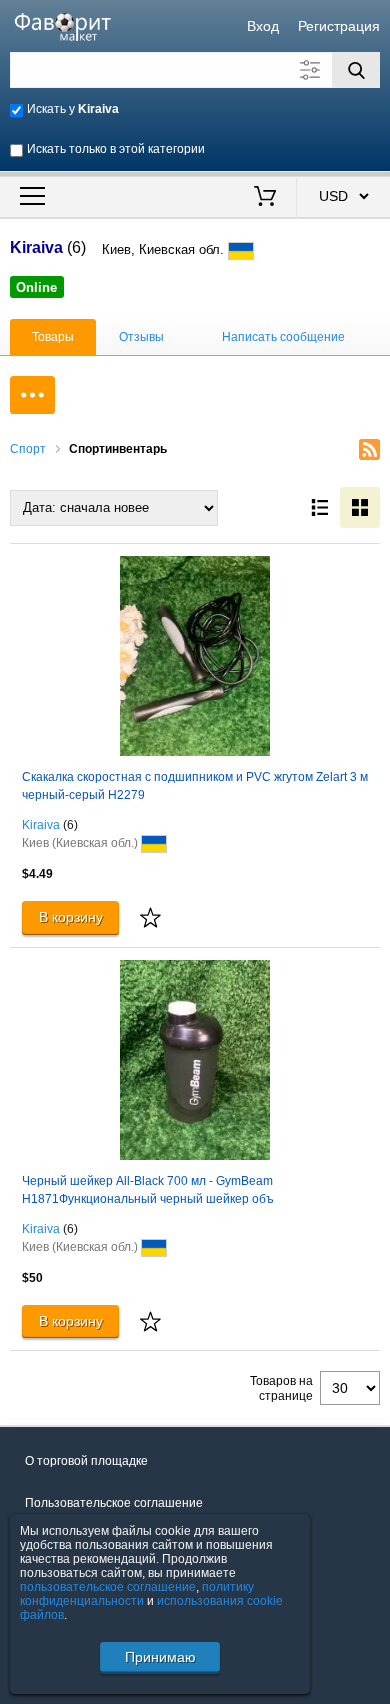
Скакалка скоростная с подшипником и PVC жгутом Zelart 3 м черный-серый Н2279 (195, 786)
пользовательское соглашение (108, 1587)
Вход (263, 26)
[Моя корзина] (265, 198)
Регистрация (339, 26)
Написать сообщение (283, 337)
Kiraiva (41, 825)
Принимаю (160, 1657)
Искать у (73, 109)
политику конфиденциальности (137, 1594)
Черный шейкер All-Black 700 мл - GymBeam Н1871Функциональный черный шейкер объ (148, 1190)
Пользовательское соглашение (114, 1503)
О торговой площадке (86, 1461)
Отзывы (141, 337)
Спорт (28, 449)
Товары (53, 337)
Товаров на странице (281, 1388)
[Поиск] (356, 70)
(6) (70, 825)
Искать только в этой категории (116, 149)
